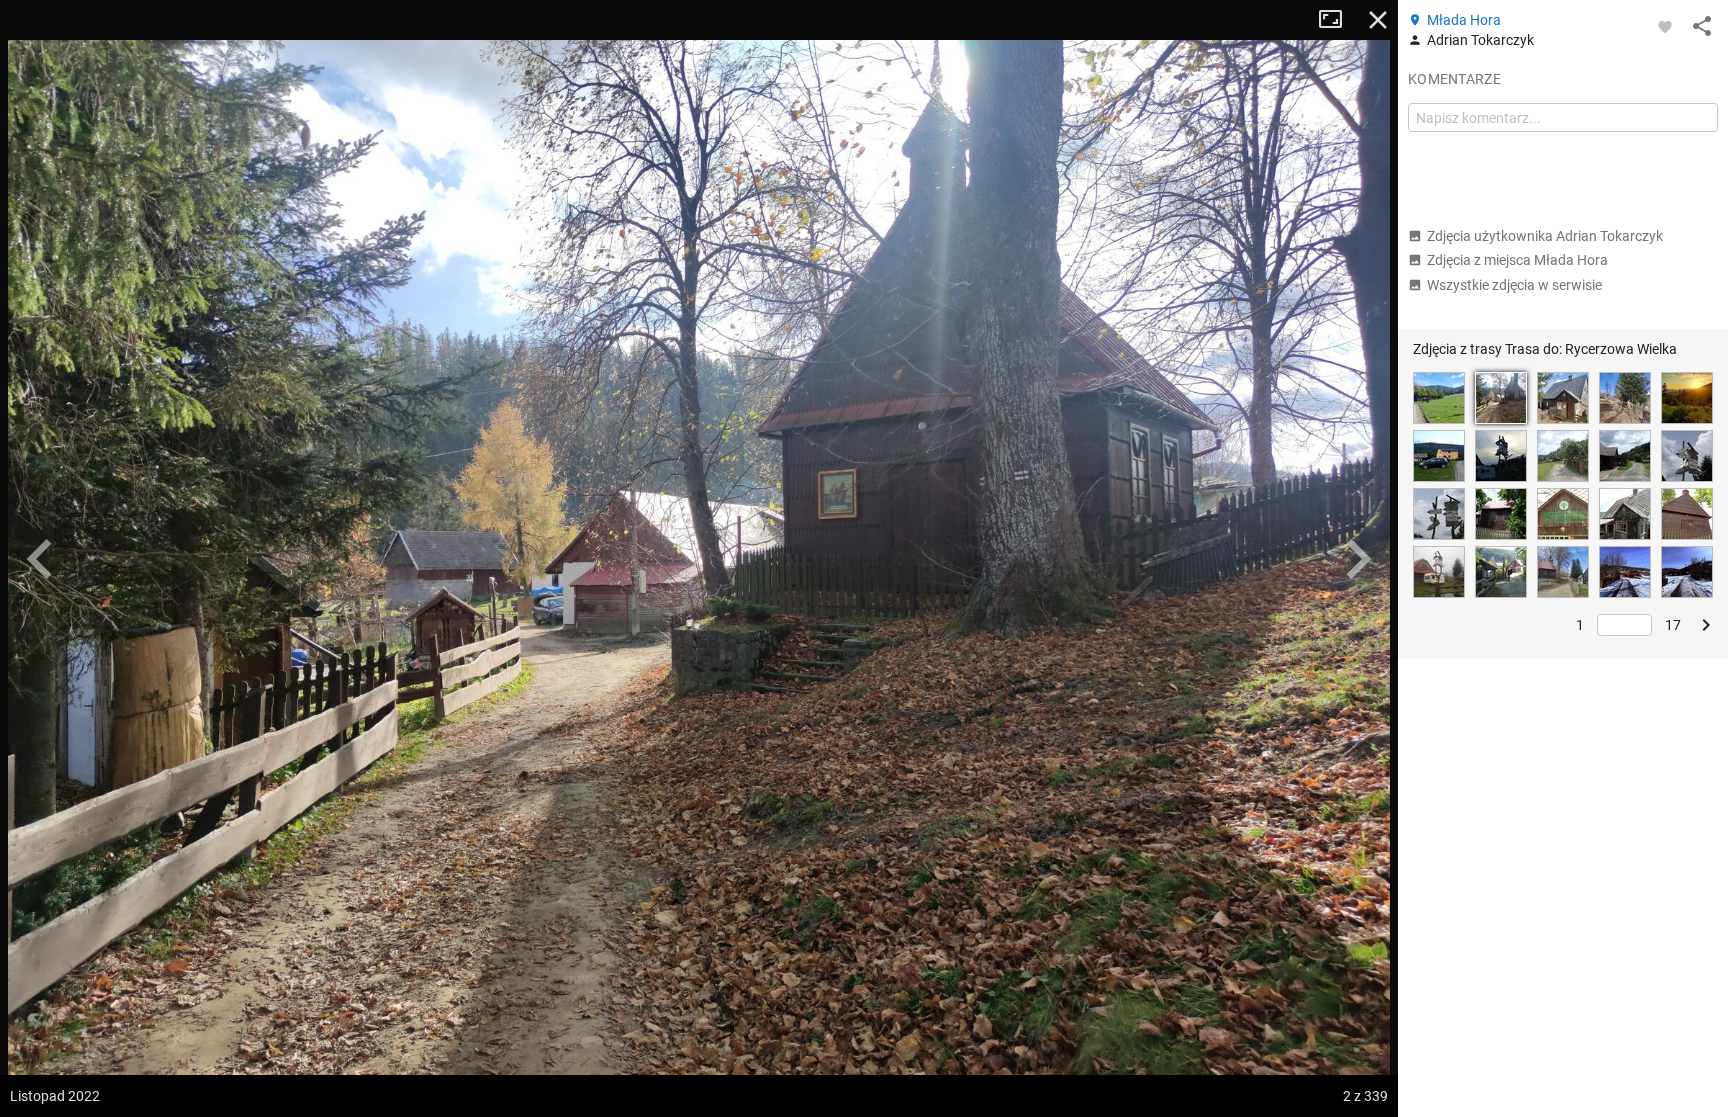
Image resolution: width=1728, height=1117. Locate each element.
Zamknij (1378, 20)
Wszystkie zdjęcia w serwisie (1514, 285)
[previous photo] (40, 559)
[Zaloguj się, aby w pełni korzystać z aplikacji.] (1665, 26)
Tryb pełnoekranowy (1338, 20)
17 (1673, 625)
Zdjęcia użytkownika (1545, 236)
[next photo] (1358, 559)
